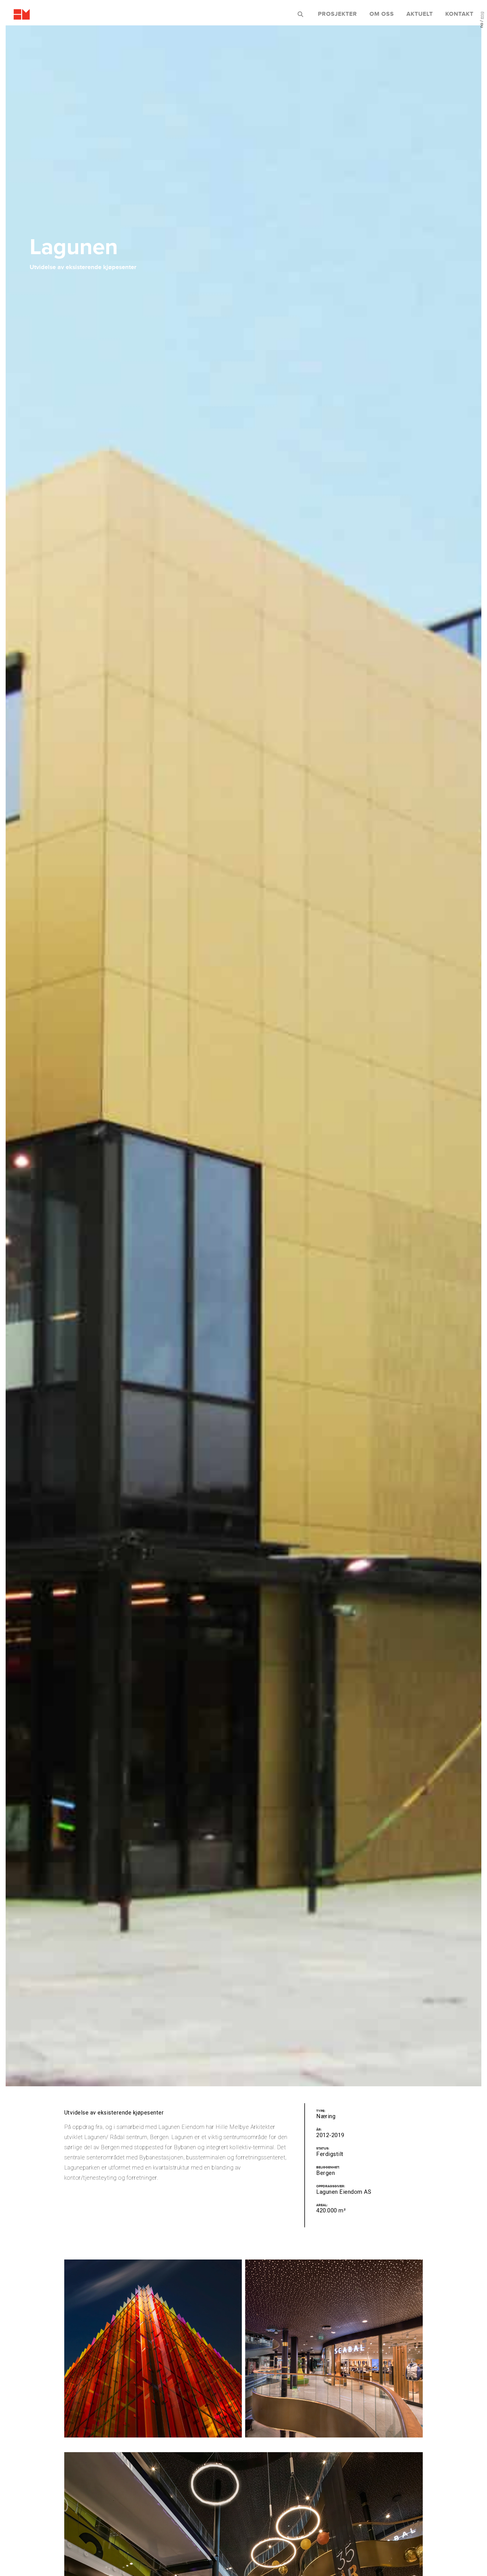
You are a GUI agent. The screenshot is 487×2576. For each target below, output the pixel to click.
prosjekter (337, 14)
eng (482, 15)
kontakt (459, 14)
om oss (382, 14)
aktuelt (420, 14)
